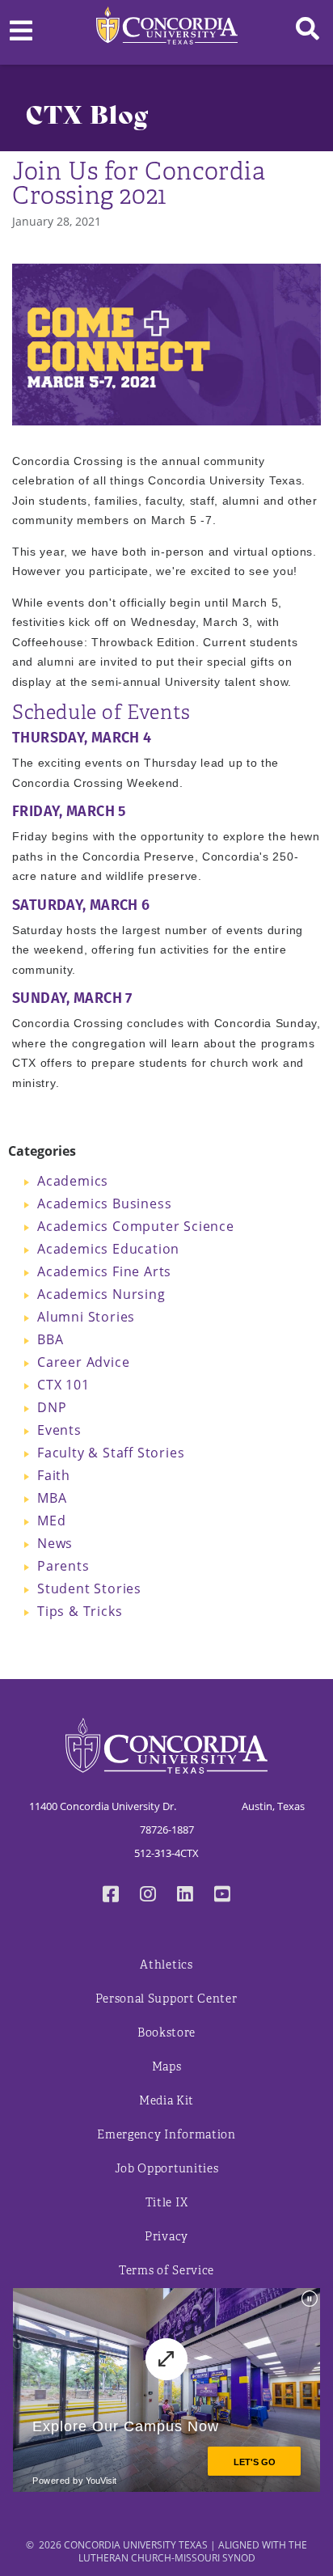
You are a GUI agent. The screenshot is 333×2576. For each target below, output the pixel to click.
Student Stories (89, 1588)
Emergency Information (166, 2135)
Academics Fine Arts (104, 1271)
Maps (167, 2067)
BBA (50, 1339)
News (55, 1543)
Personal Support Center (166, 1999)
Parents (63, 1566)
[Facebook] (111, 1896)
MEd (51, 1521)
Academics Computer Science (136, 1226)
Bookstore (166, 2033)
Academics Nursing (101, 1294)
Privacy (166, 2237)
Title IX (167, 2203)
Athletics (166, 1965)
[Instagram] (148, 1896)
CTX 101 (63, 1385)
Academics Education (108, 1249)
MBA (52, 1498)
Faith (54, 1475)
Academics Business (104, 1203)
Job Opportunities (167, 2169)
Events (59, 1430)
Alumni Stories (86, 1317)
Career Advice (83, 1362)
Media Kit (166, 2101)
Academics (73, 1181)
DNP (52, 1407)
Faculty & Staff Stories (111, 1453)
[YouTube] (222, 1896)
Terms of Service (166, 2271)
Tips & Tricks (80, 1611)
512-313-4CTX (166, 1853)
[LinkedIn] (185, 1896)
